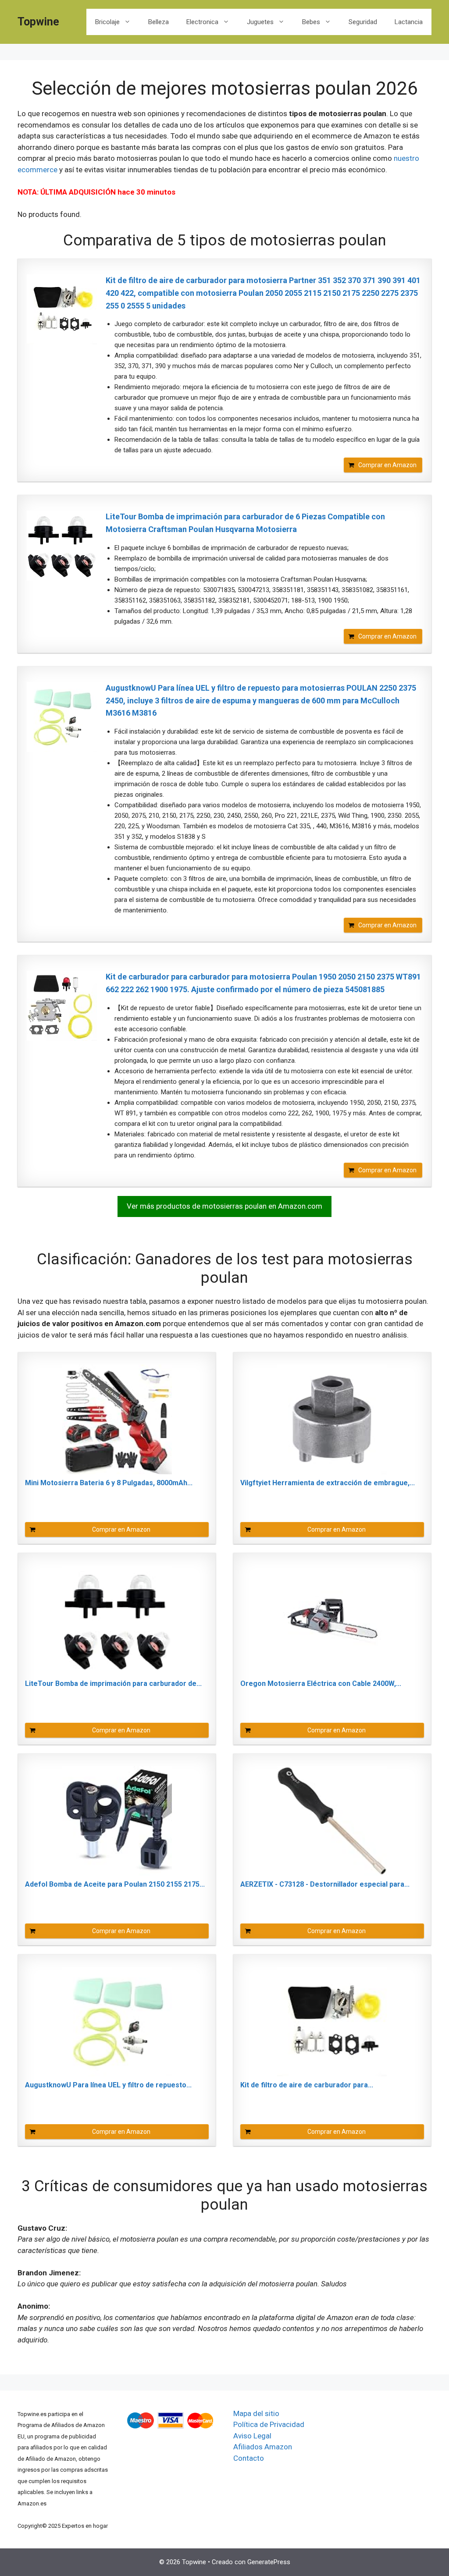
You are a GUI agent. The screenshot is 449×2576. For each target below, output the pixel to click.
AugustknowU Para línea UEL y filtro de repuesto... (108, 2085)
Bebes (311, 22)
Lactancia (409, 22)
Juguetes (260, 22)
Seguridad (363, 22)
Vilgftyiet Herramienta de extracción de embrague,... (328, 1483)
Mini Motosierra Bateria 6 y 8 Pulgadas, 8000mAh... (109, 1483)
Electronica (202, 22)
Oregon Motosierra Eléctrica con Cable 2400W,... (321, 1684)
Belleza (159, 22)
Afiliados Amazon (263, 2447)
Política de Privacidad (269, 2424)
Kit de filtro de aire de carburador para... (307, 2085)
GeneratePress (269, 2562)
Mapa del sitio (256, 2413)
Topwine (38, 22)
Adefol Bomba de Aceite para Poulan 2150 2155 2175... (115, 1884)
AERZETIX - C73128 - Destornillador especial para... (325, 1884)
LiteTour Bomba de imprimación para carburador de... (113, 1684)
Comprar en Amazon (387, 465)
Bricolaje (107, 22)
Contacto (249, 2458)
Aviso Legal (252, 2436)
